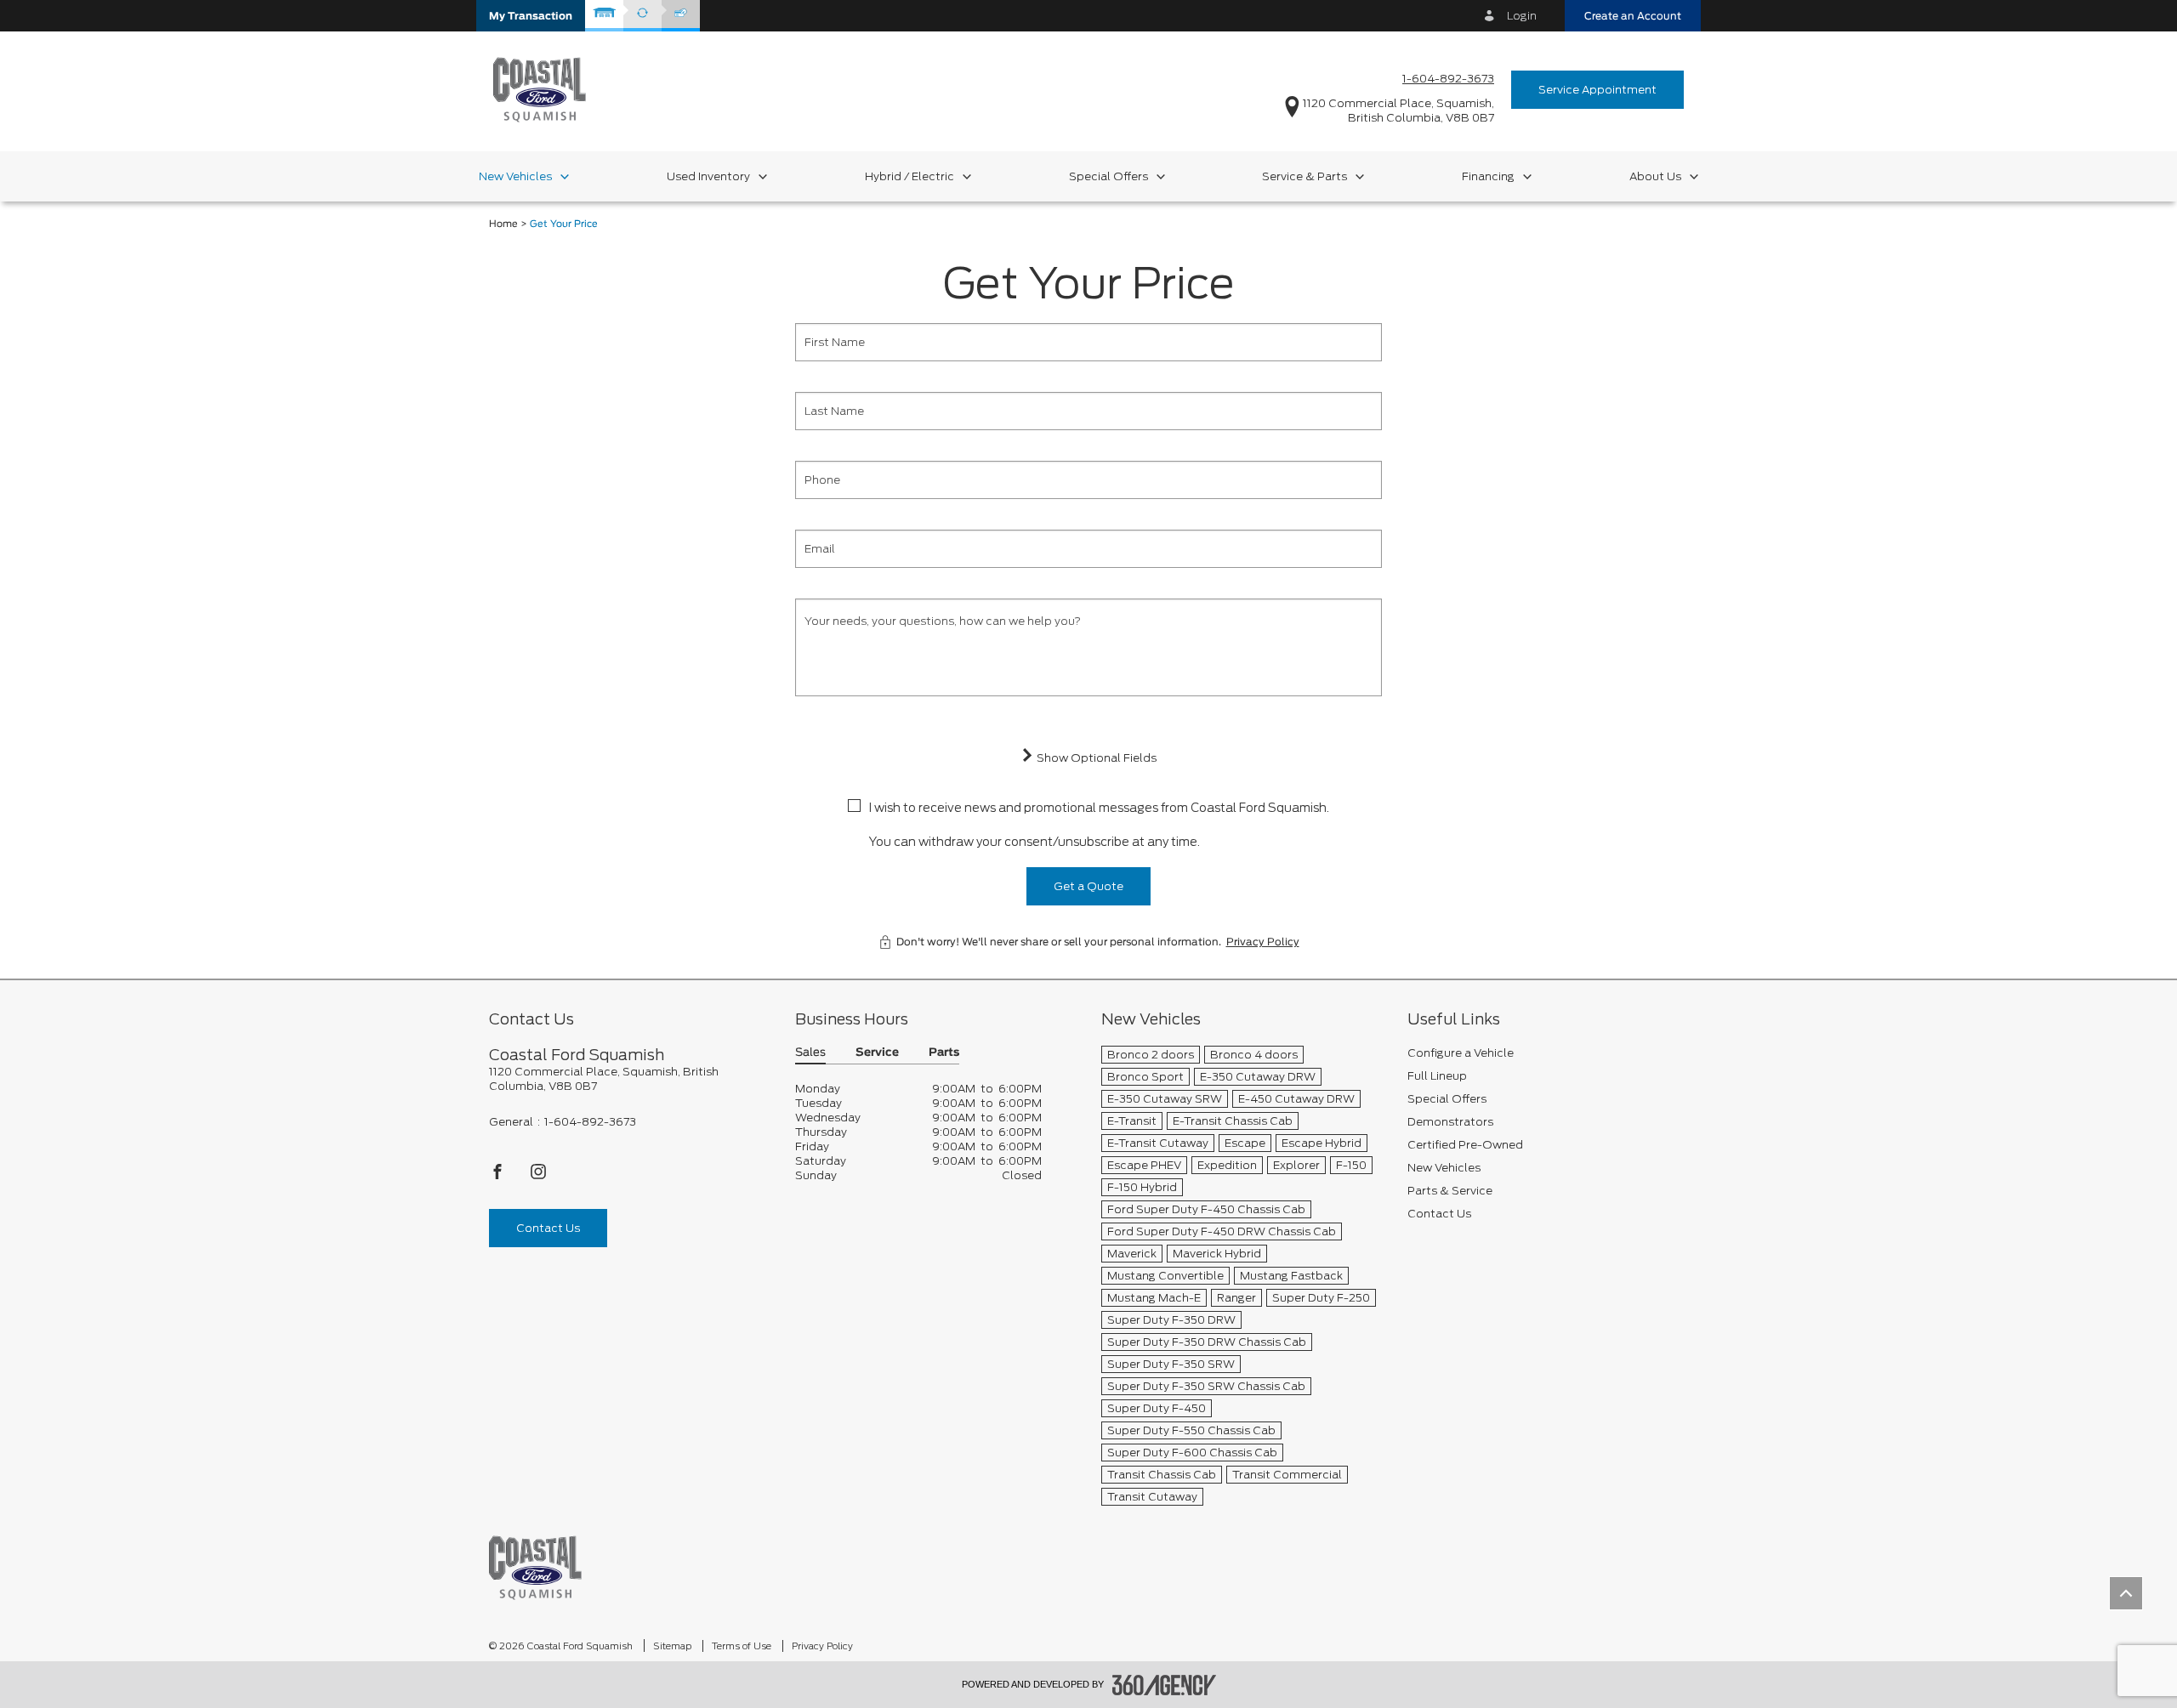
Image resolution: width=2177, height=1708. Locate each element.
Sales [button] (810, 1053)
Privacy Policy (1263, 942)
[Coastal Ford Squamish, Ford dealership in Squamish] (540, 89)
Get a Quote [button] (1088, 886)
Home (503, 224)
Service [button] (877, 1053)
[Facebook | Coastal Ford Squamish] (499, 1176)
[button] (531, 16)
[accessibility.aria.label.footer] (1164, 1685)
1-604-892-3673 (1448, 79)
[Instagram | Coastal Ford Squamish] (538, 1176)
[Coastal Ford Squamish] (535, 1567)
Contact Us (548, 1228)
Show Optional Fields (1095, 758)
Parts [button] (944, 1053)
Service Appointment (1597, 90)
